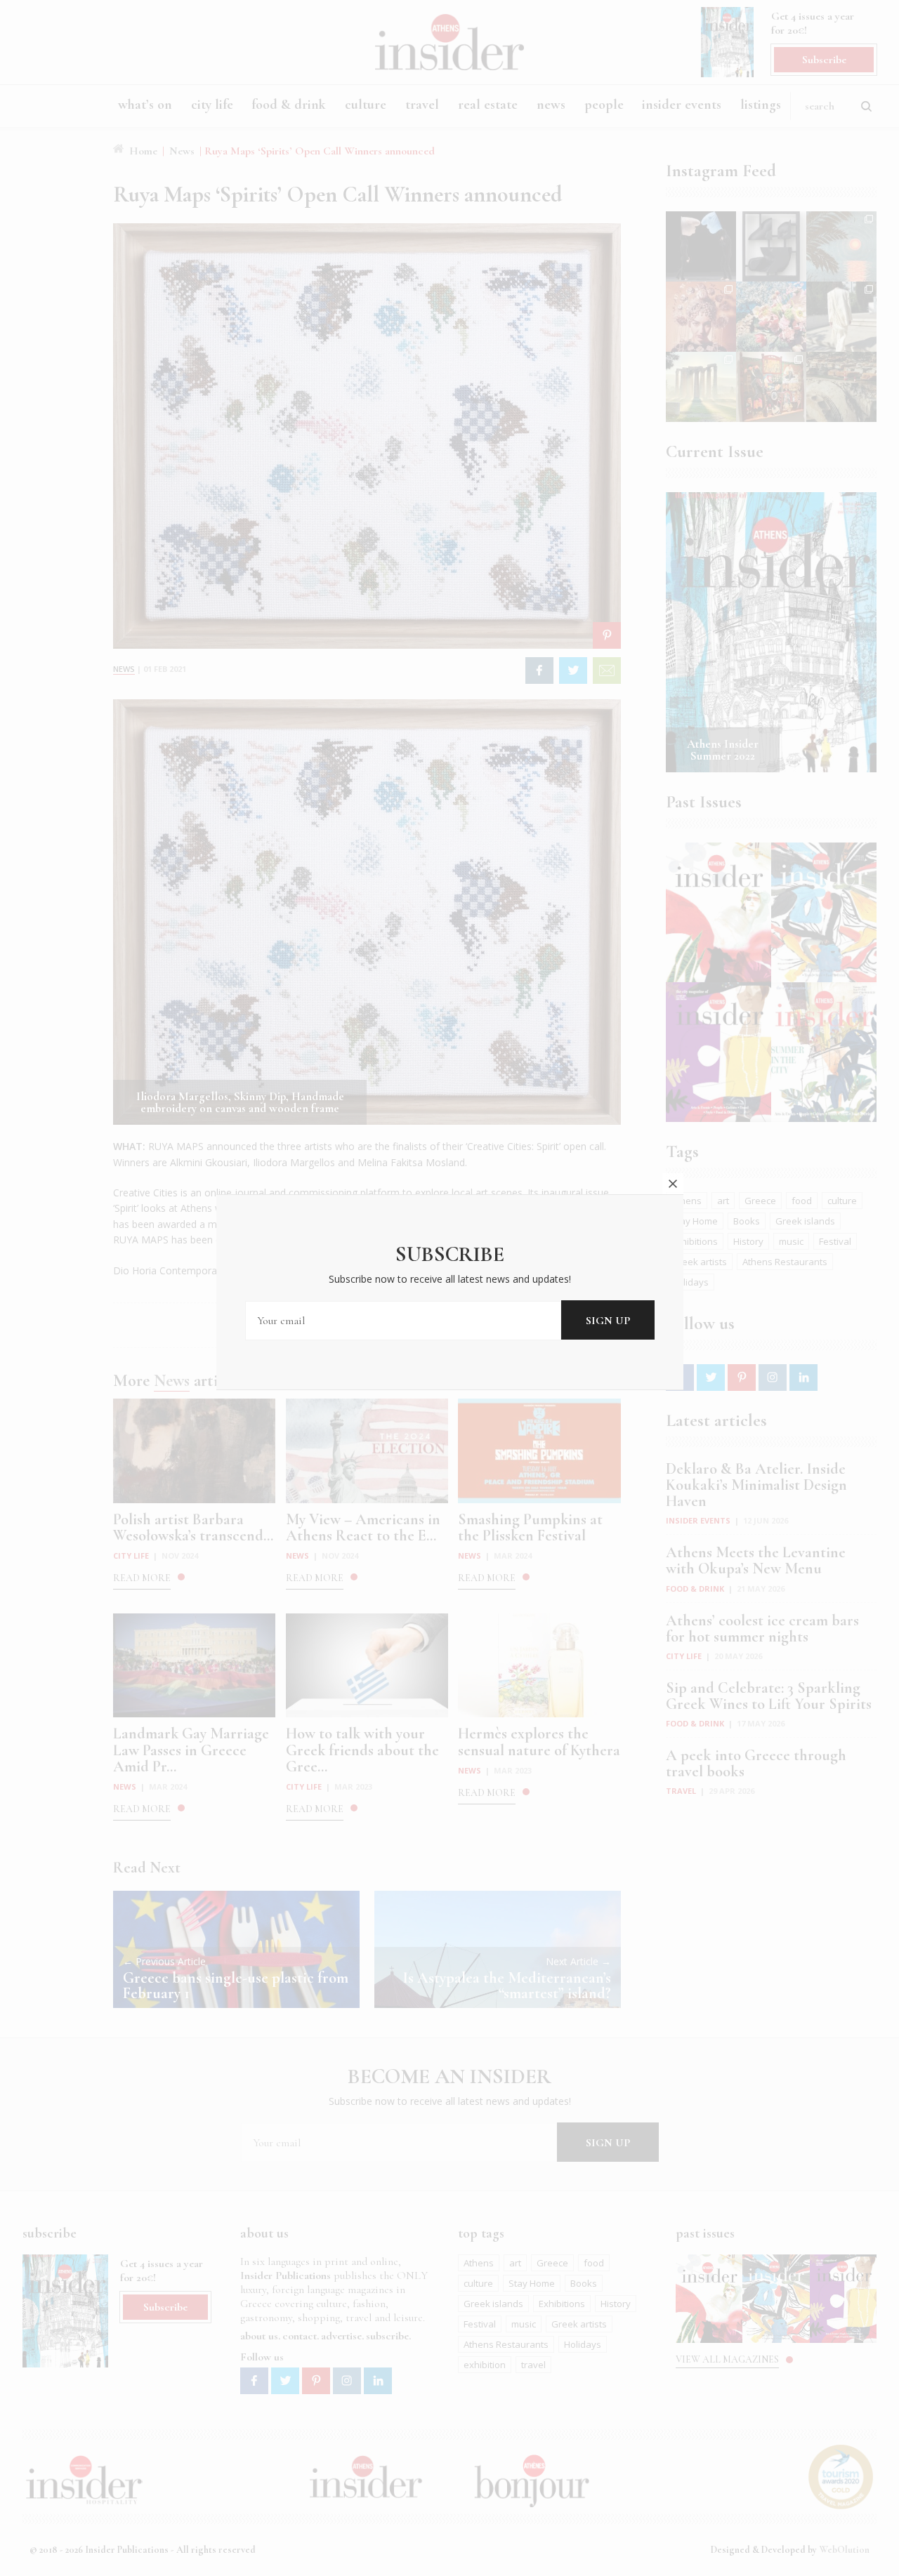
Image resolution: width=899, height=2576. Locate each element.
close (673, 1184)
